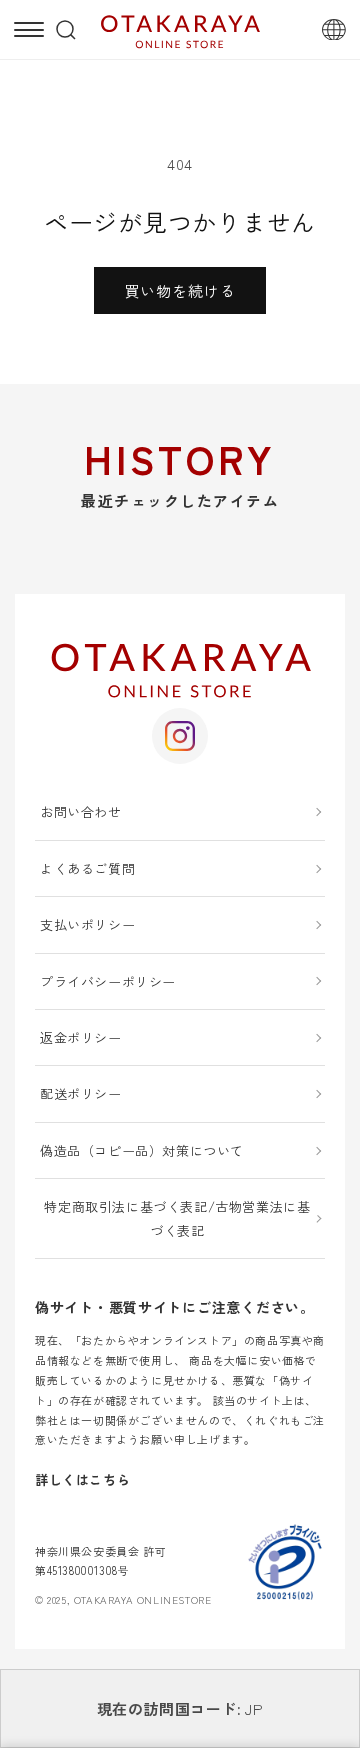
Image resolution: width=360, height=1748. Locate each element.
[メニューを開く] (29, 30)
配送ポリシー (81, 1093)
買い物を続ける (180, 290)
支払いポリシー (87, 924)
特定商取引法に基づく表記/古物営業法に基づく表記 (177, 1218)
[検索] (66, 30)
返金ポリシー (81, 1037)
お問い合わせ (81, 811)
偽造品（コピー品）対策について (142, 1150)
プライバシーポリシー (108, 981)
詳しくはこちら (82, 1479)
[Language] (334, 30)
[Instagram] (180, 736)
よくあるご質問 (87, 868)
